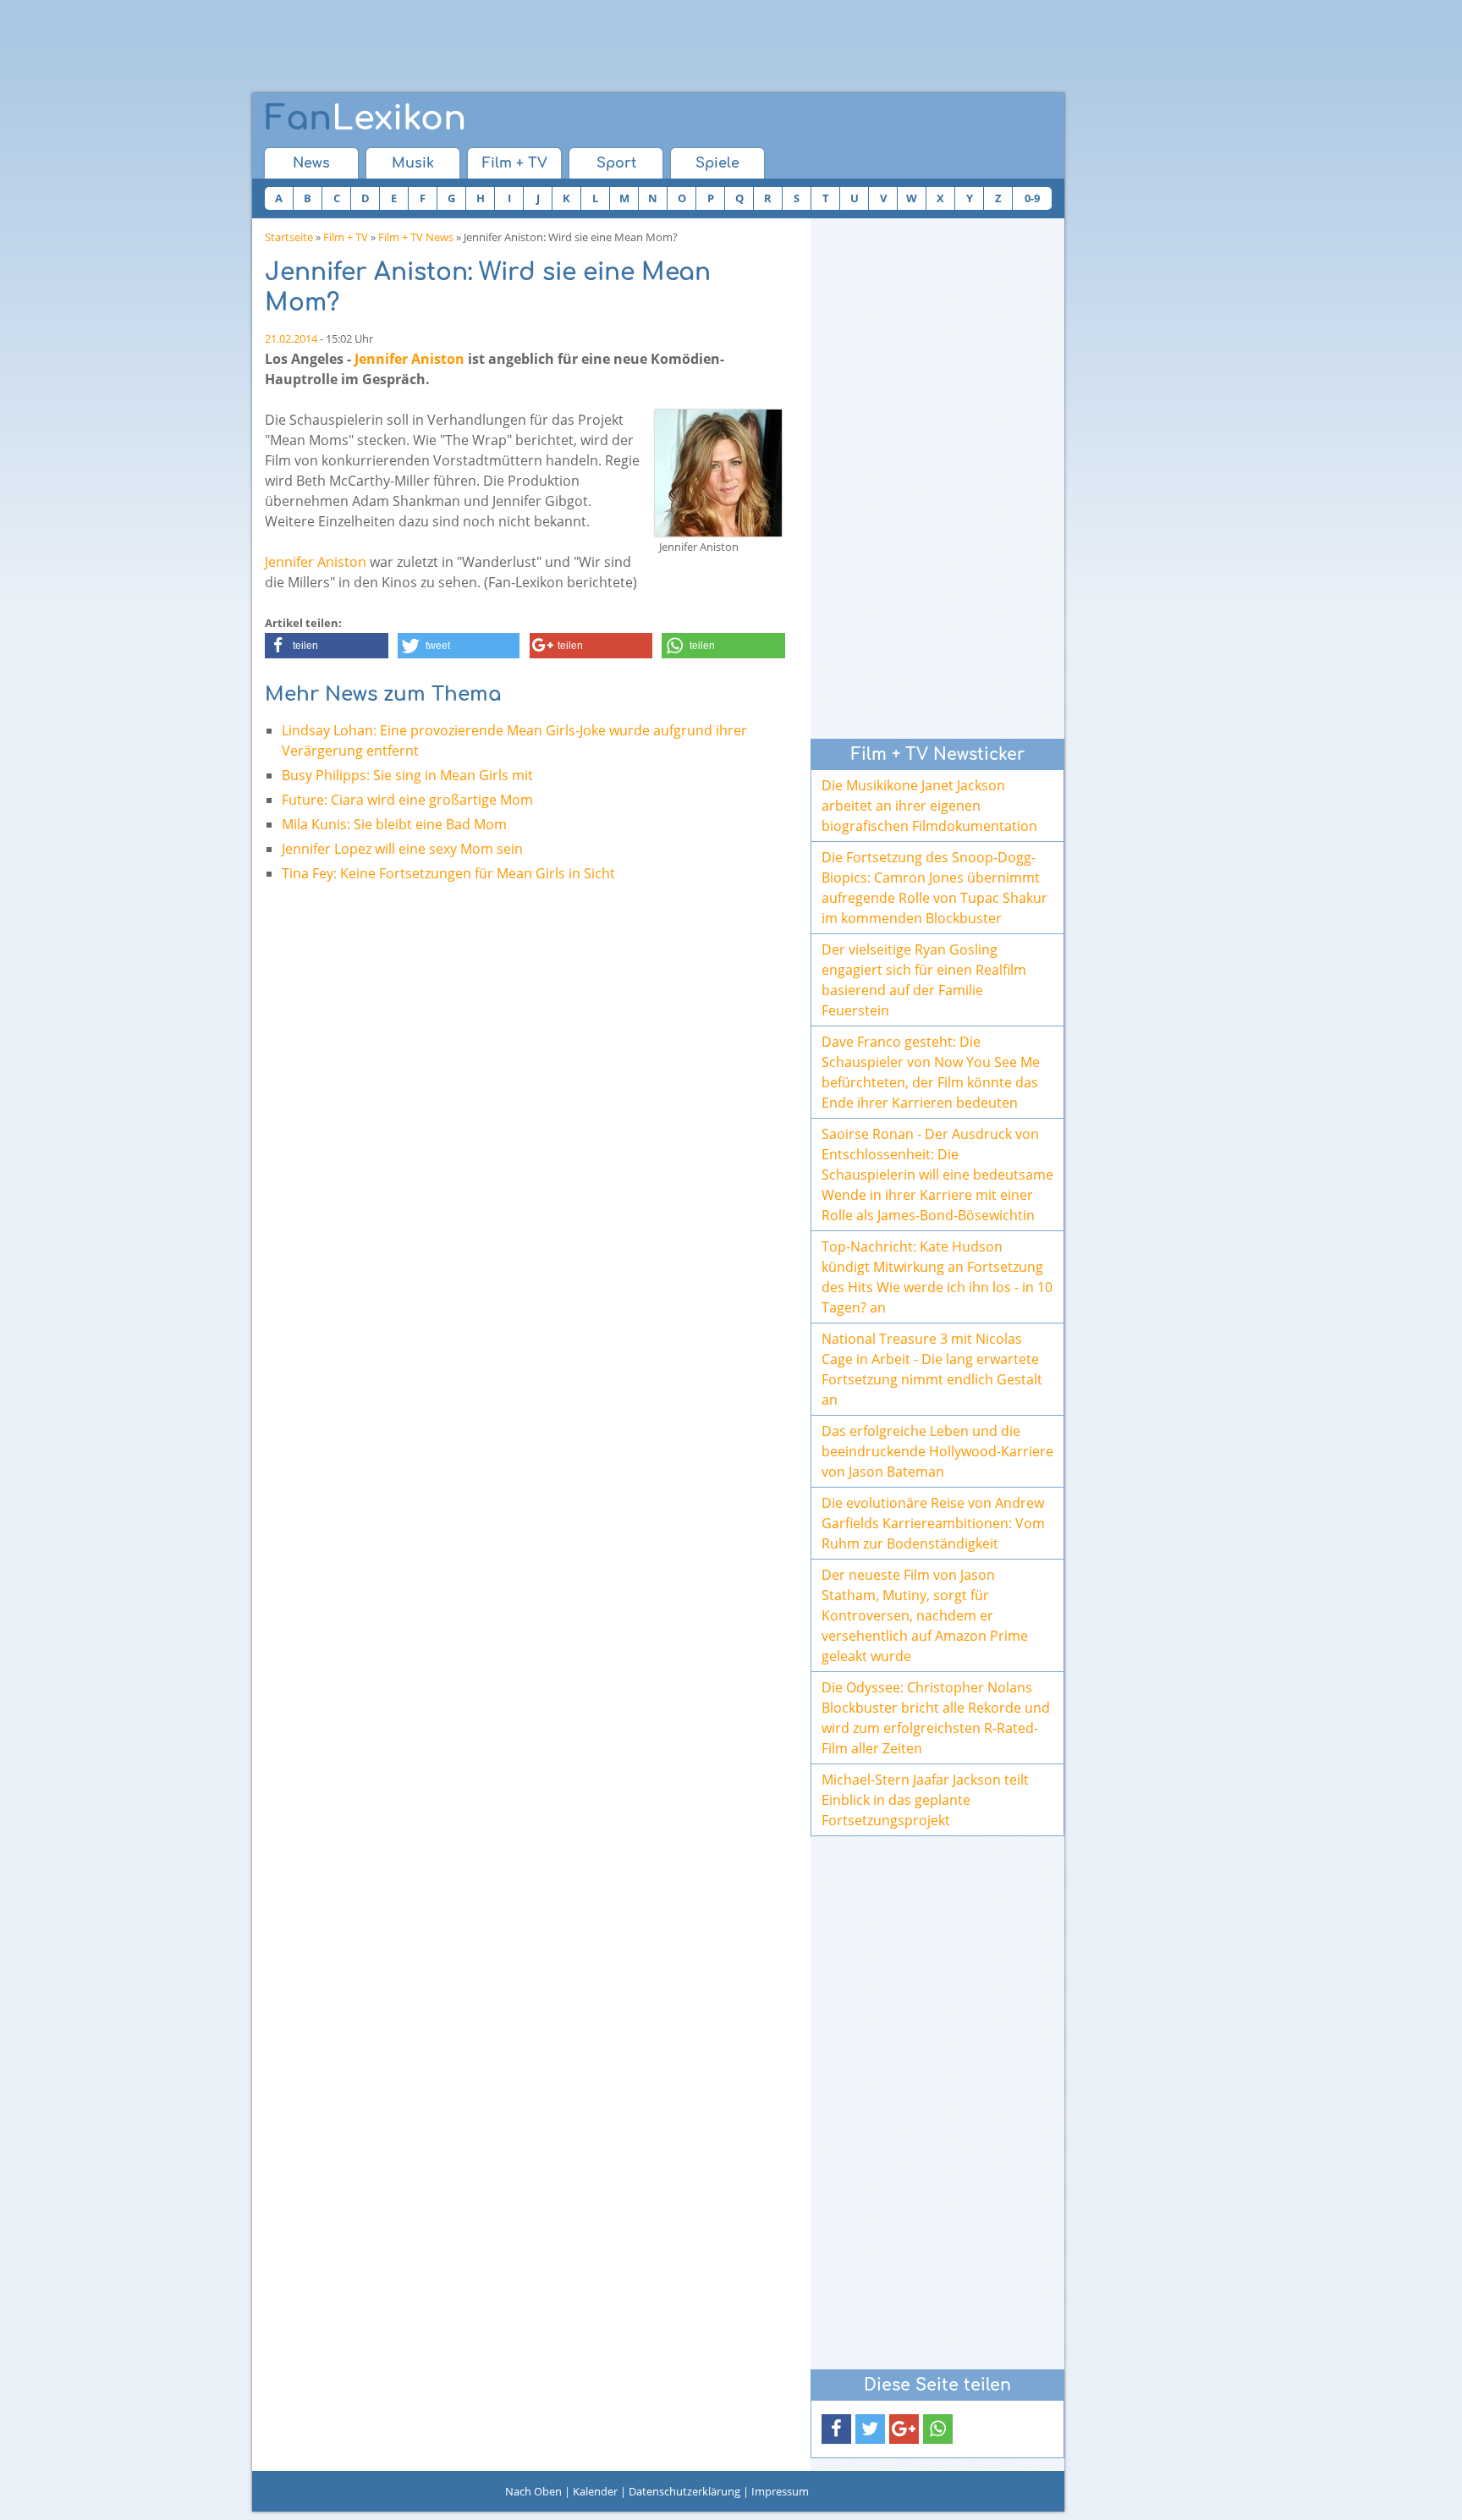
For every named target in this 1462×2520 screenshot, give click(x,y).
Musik (413, 163)
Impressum (780, 2491)
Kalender (595, 2491)
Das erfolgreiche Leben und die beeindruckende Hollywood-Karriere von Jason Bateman (937, 1451)
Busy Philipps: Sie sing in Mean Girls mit (407, 775)
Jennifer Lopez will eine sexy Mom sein (402, 849)
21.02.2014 (291, 338)
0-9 (1032, 198)
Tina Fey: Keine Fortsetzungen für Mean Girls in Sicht (448, 873)
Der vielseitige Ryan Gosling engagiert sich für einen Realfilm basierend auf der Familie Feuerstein (924, 980)
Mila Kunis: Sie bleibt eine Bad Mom (394, 824)
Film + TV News (416, 237)
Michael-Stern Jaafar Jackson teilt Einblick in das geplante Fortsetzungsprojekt (925, 1800)
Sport (616, 163)
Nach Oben (533, 2491)
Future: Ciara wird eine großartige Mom (407, 800)
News (311, 163)
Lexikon (365, 118)
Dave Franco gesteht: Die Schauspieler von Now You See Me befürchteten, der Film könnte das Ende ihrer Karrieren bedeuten (931, 1072)
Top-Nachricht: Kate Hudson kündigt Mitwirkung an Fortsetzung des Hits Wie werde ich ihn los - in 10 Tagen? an (937, 1277)
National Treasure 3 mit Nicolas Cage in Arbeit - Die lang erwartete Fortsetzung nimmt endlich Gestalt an (932, 1369)
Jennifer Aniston (409, 359)
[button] (327, 646)
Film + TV (515, 163)
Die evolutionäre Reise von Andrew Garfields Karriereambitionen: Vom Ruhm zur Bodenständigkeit (933, 1523)
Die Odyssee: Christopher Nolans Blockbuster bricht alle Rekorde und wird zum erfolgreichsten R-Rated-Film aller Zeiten (936, 1718)
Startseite (289, 237)
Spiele (717, 163)
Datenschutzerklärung (684, 2491)
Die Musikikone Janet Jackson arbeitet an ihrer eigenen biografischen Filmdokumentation (929, 806)
